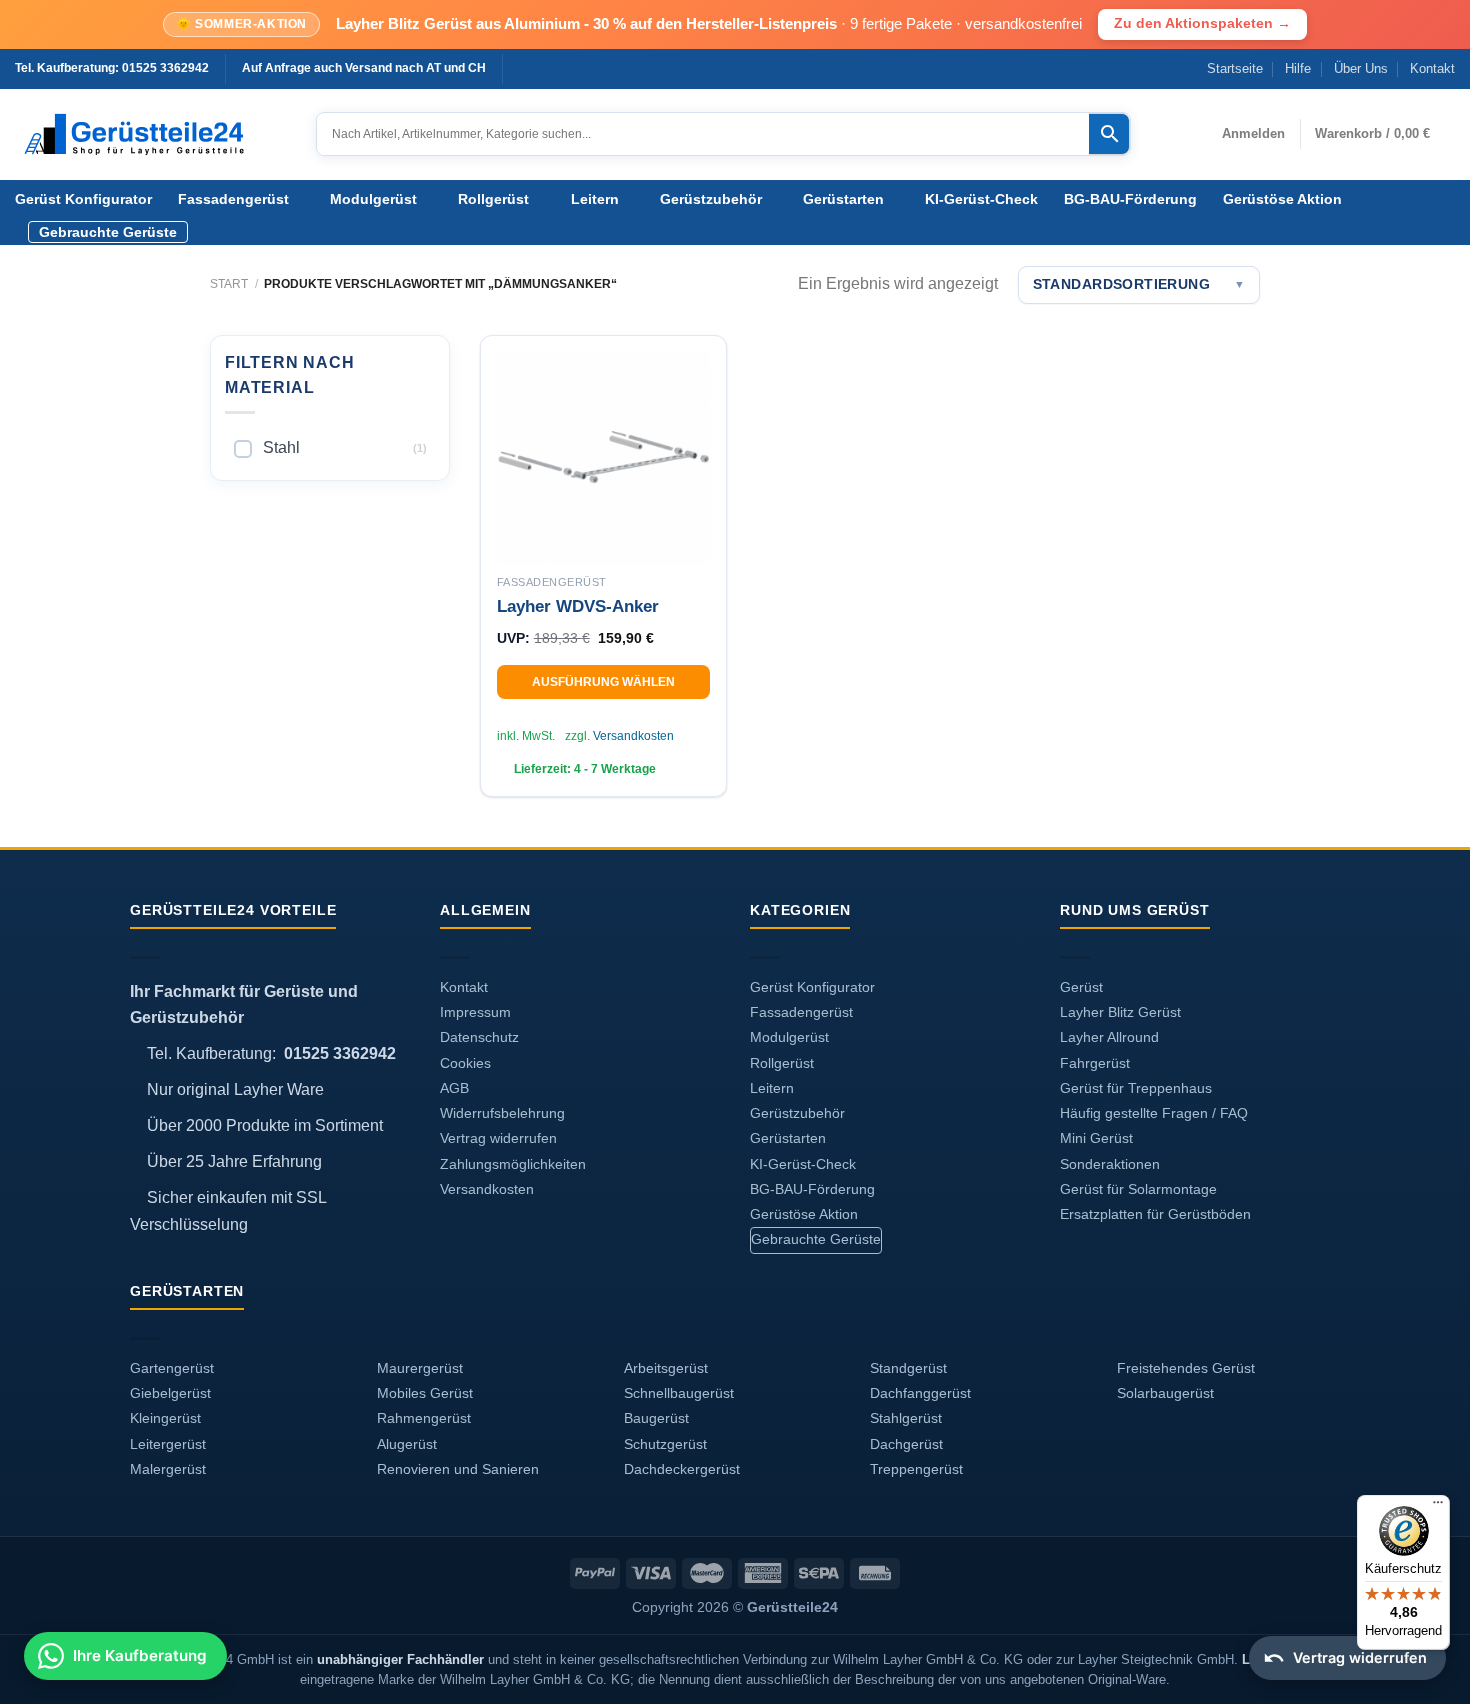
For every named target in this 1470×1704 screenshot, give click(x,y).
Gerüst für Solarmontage (1138, 1189)
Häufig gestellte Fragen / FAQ (1154, 1113)
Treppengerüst (916, 1469)
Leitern (595, 199)
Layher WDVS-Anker (578, 606)
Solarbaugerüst (1165, 1393)
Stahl (281, 447)
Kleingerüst (165, 1418)
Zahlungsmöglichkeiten (513, 1164)
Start (229, 284)
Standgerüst (908, 1368)
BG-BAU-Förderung (1130, 199)
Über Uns (1361, 68)
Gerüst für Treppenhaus (1136, 1088)
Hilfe (1298, 68)
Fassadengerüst (233, 199)
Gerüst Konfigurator (83, 199)
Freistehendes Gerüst (1186, 1368)
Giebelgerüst (170, 1393)
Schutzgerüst (665, 1444)
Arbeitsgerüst (666, 1368)
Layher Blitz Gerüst (1120, 1012)
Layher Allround (1109, 1037)
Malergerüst (168, 1469)
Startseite (1235, 68)
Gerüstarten (843, 199)
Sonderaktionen (1110, 1164)
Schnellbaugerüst (679, 1393)
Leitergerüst (168, 1444)
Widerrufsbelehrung (502, 1113)
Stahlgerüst (906, 1418)
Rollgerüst (493, 199)
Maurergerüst (420, 1368)
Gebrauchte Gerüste (108, 232)
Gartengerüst (172, 1368)
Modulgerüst (373, 199)
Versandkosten (633, 736)
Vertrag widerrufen (498, 1138)
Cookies (465, 1063)
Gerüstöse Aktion (1282, 199)
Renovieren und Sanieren (458, 1469)
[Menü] (1438, 1507)
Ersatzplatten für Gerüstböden (1155, 1214)
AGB (454, 1088)
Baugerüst (656, 1418)
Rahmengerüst (424, 1418)
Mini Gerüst (1096, 1138)
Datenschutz (479, 1037)
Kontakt (1432, 68)
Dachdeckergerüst (682, 1469)
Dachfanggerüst (920, 1393)
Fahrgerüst (1095, 1063)
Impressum (475, 1012)
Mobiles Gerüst (425, 1393)
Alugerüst (407, 1444)
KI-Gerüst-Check (981, 199)
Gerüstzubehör (711, 199)
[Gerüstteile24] (150, 134)
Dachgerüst (906, 1444)
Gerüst (1081, 987)
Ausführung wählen (603, 682)
